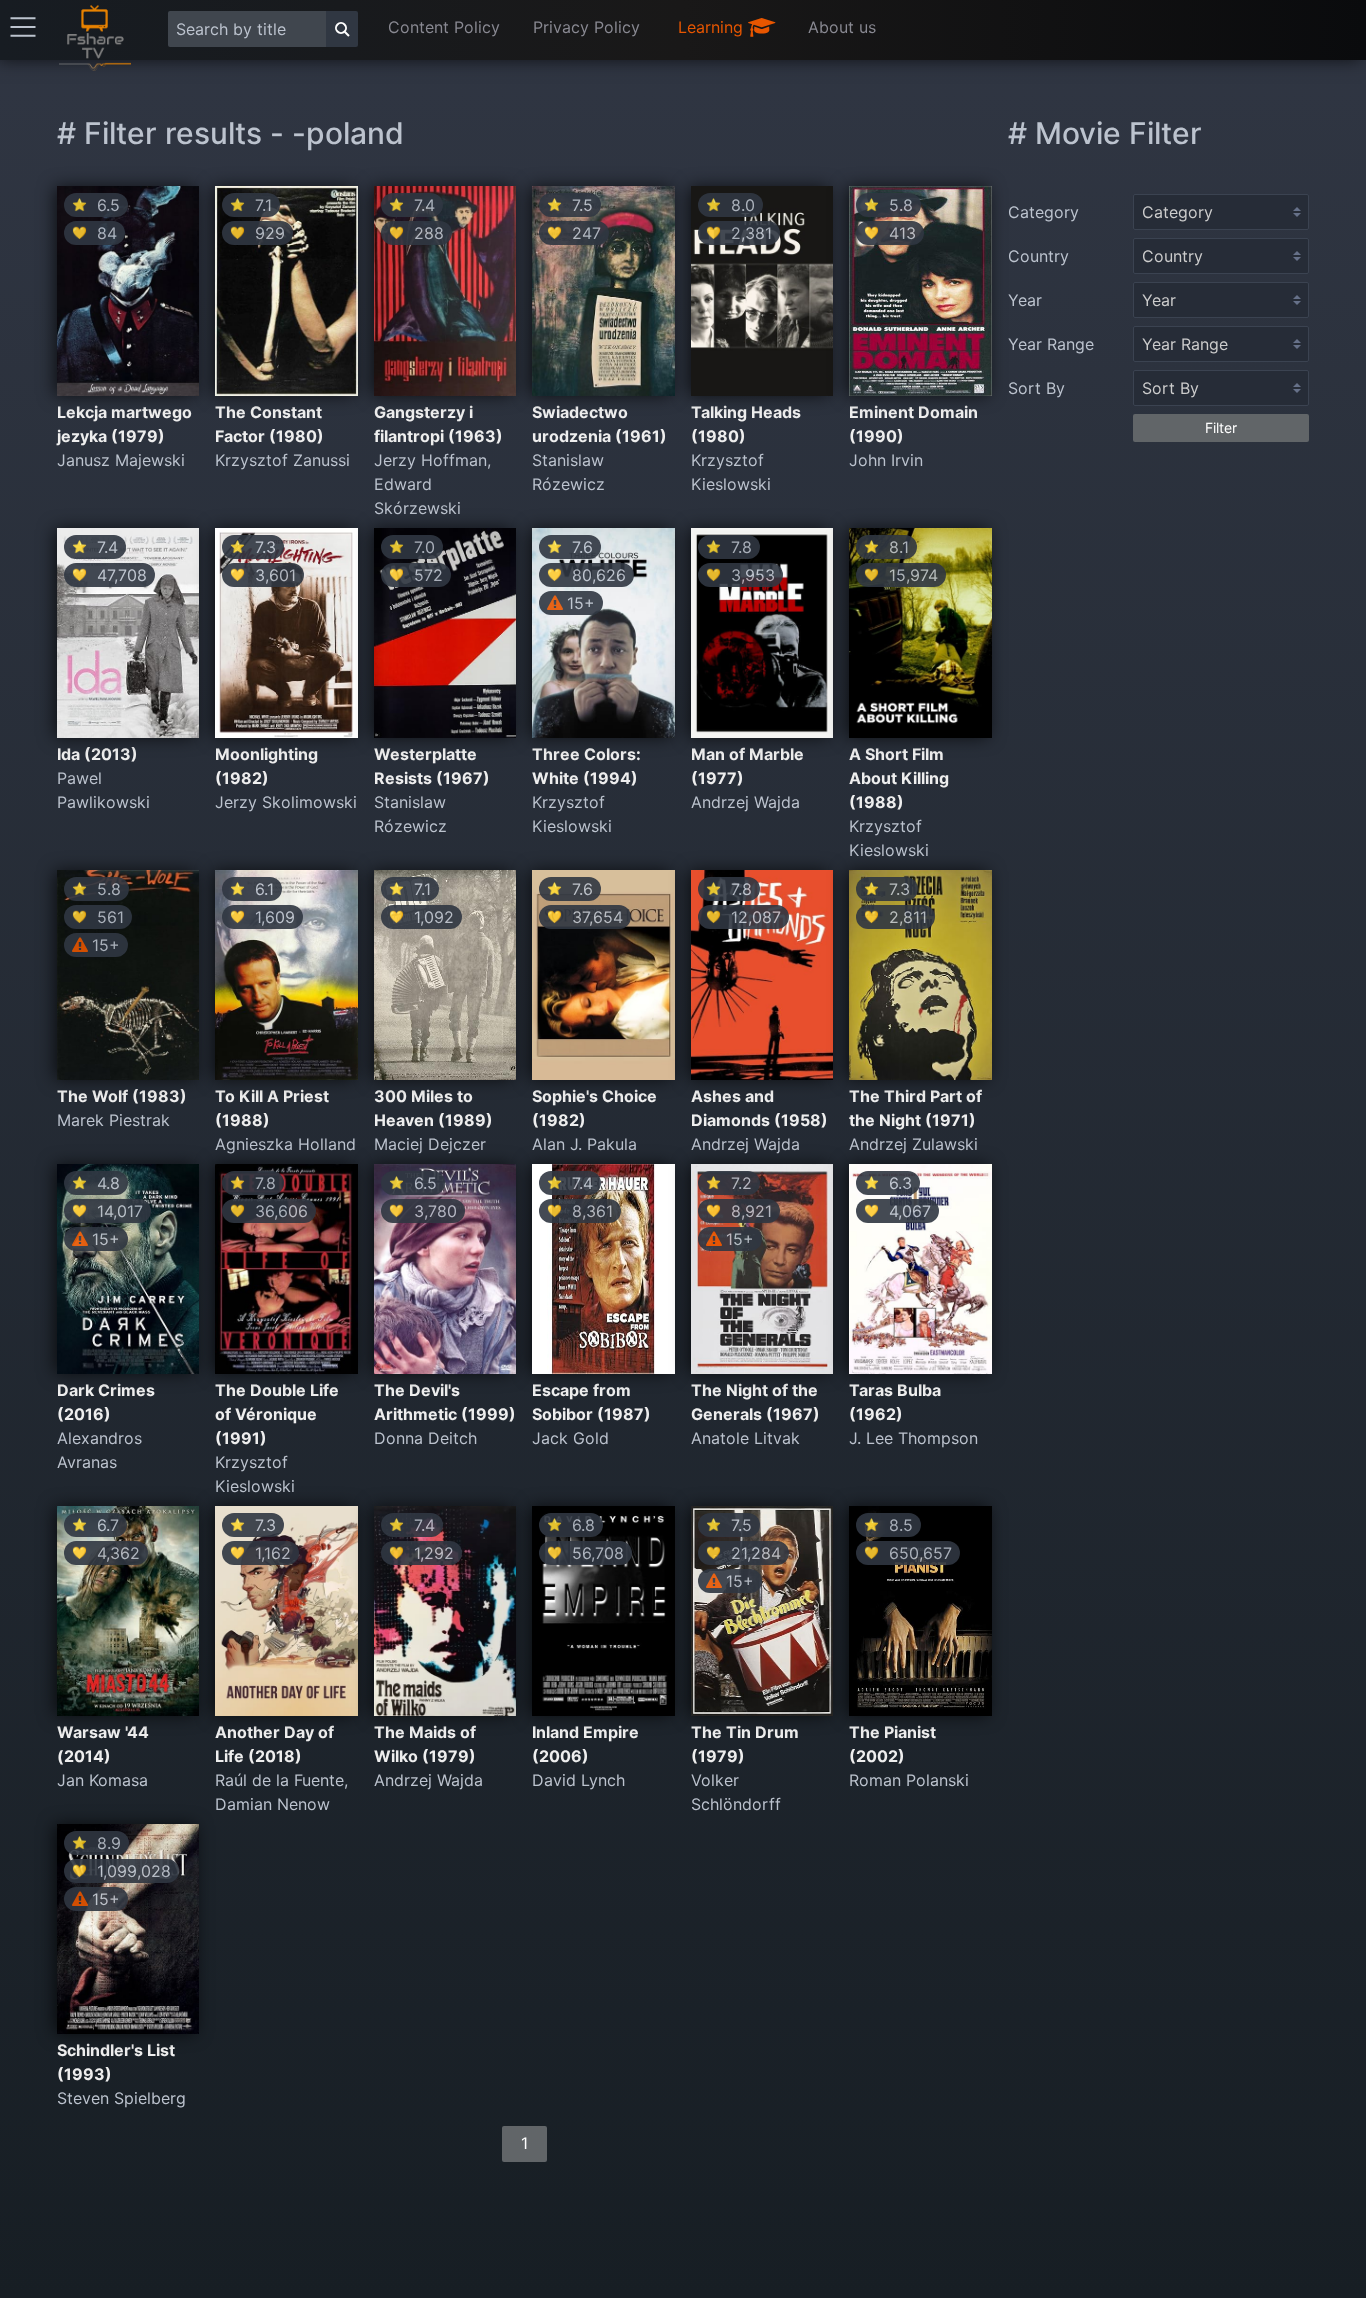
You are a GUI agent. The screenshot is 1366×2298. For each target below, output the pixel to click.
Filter (1221, 427)
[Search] (342, 29)
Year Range (1051, 344)
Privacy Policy (586, 27)
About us (842, 27)
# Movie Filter (1105, 133)
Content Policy (444, 27)
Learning (713, 27)
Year (1025, 300)
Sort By (1036, 388)
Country (1038, 256)
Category (1043, 212)
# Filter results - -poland (230, 133)
